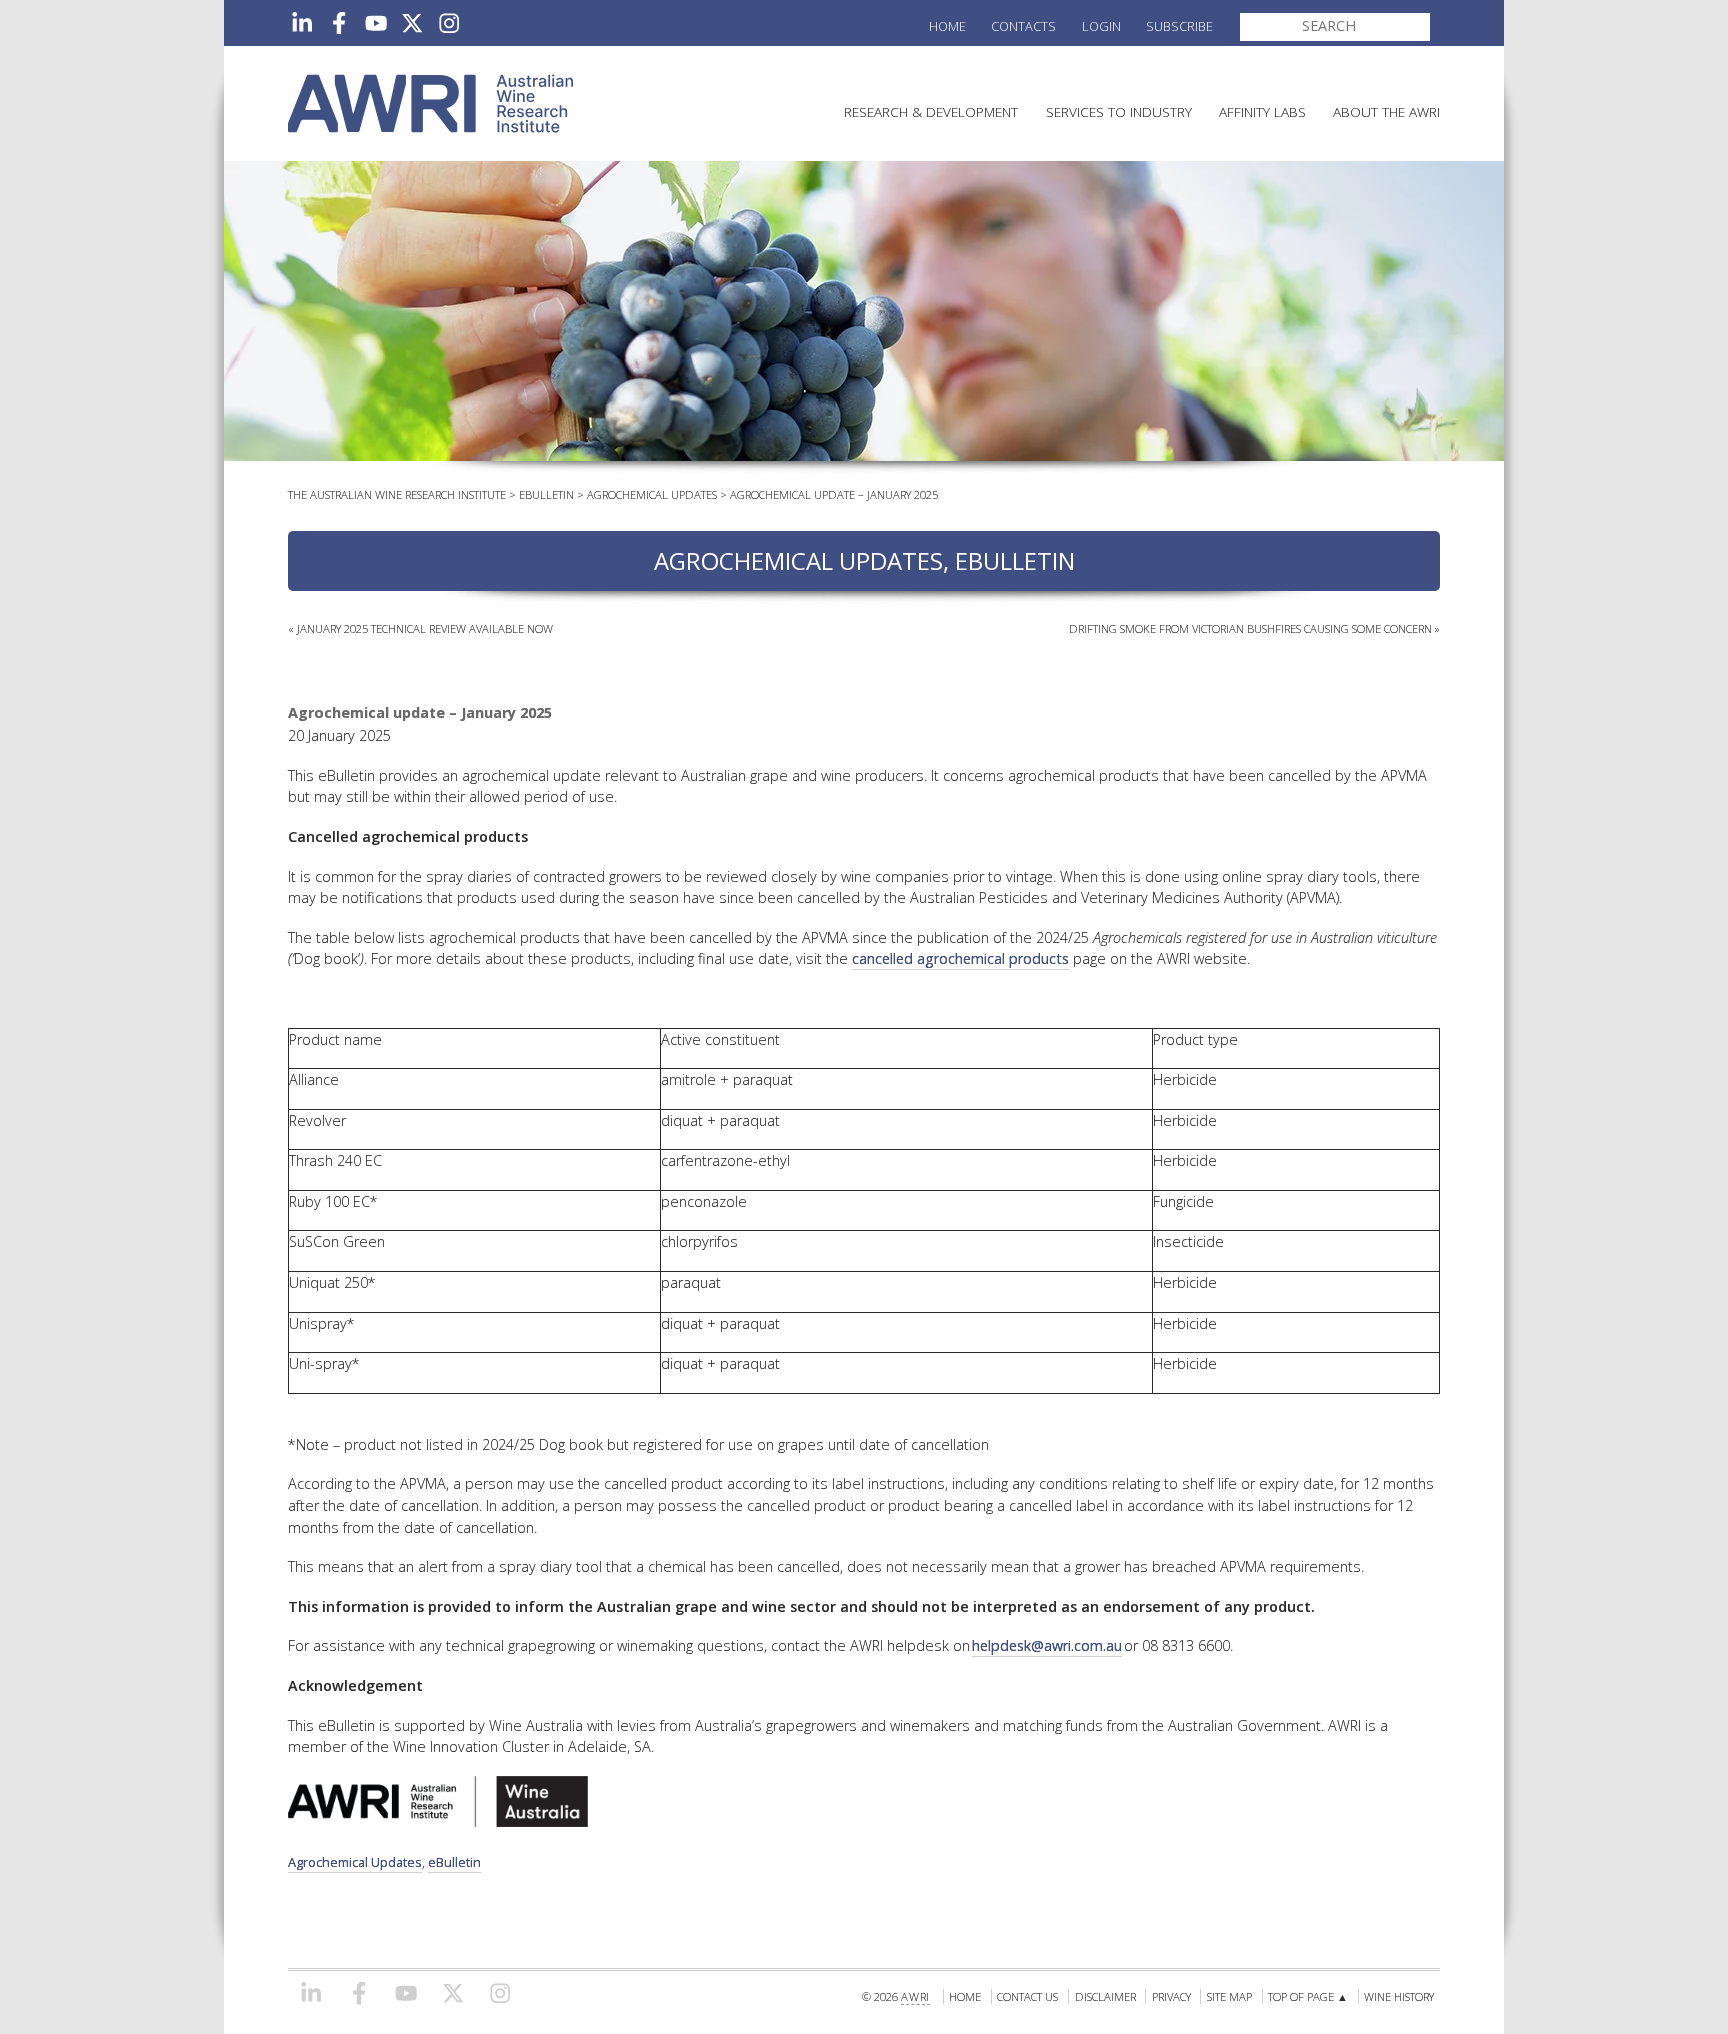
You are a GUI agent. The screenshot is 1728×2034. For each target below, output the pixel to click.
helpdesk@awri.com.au (1047, 1645)
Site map (1229, 1996)
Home (947, 26)
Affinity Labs (1262, 111)
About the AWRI (1386, 111)
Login (1101, 26)
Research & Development (931, 111)
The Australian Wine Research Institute (397, 494)
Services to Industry (1119, 111)
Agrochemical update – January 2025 (834, 494)
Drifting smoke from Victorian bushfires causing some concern (1250, 628)
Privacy (1171, 1996)
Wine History (1399, 1996)
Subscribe (1179, 26)
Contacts (1023, 26)
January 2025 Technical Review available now (425, 628)
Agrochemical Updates (652, 494)
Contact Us (1027, 1996)
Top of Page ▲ (1308, 1996)
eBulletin (546, 494)
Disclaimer (1105, 1996)
